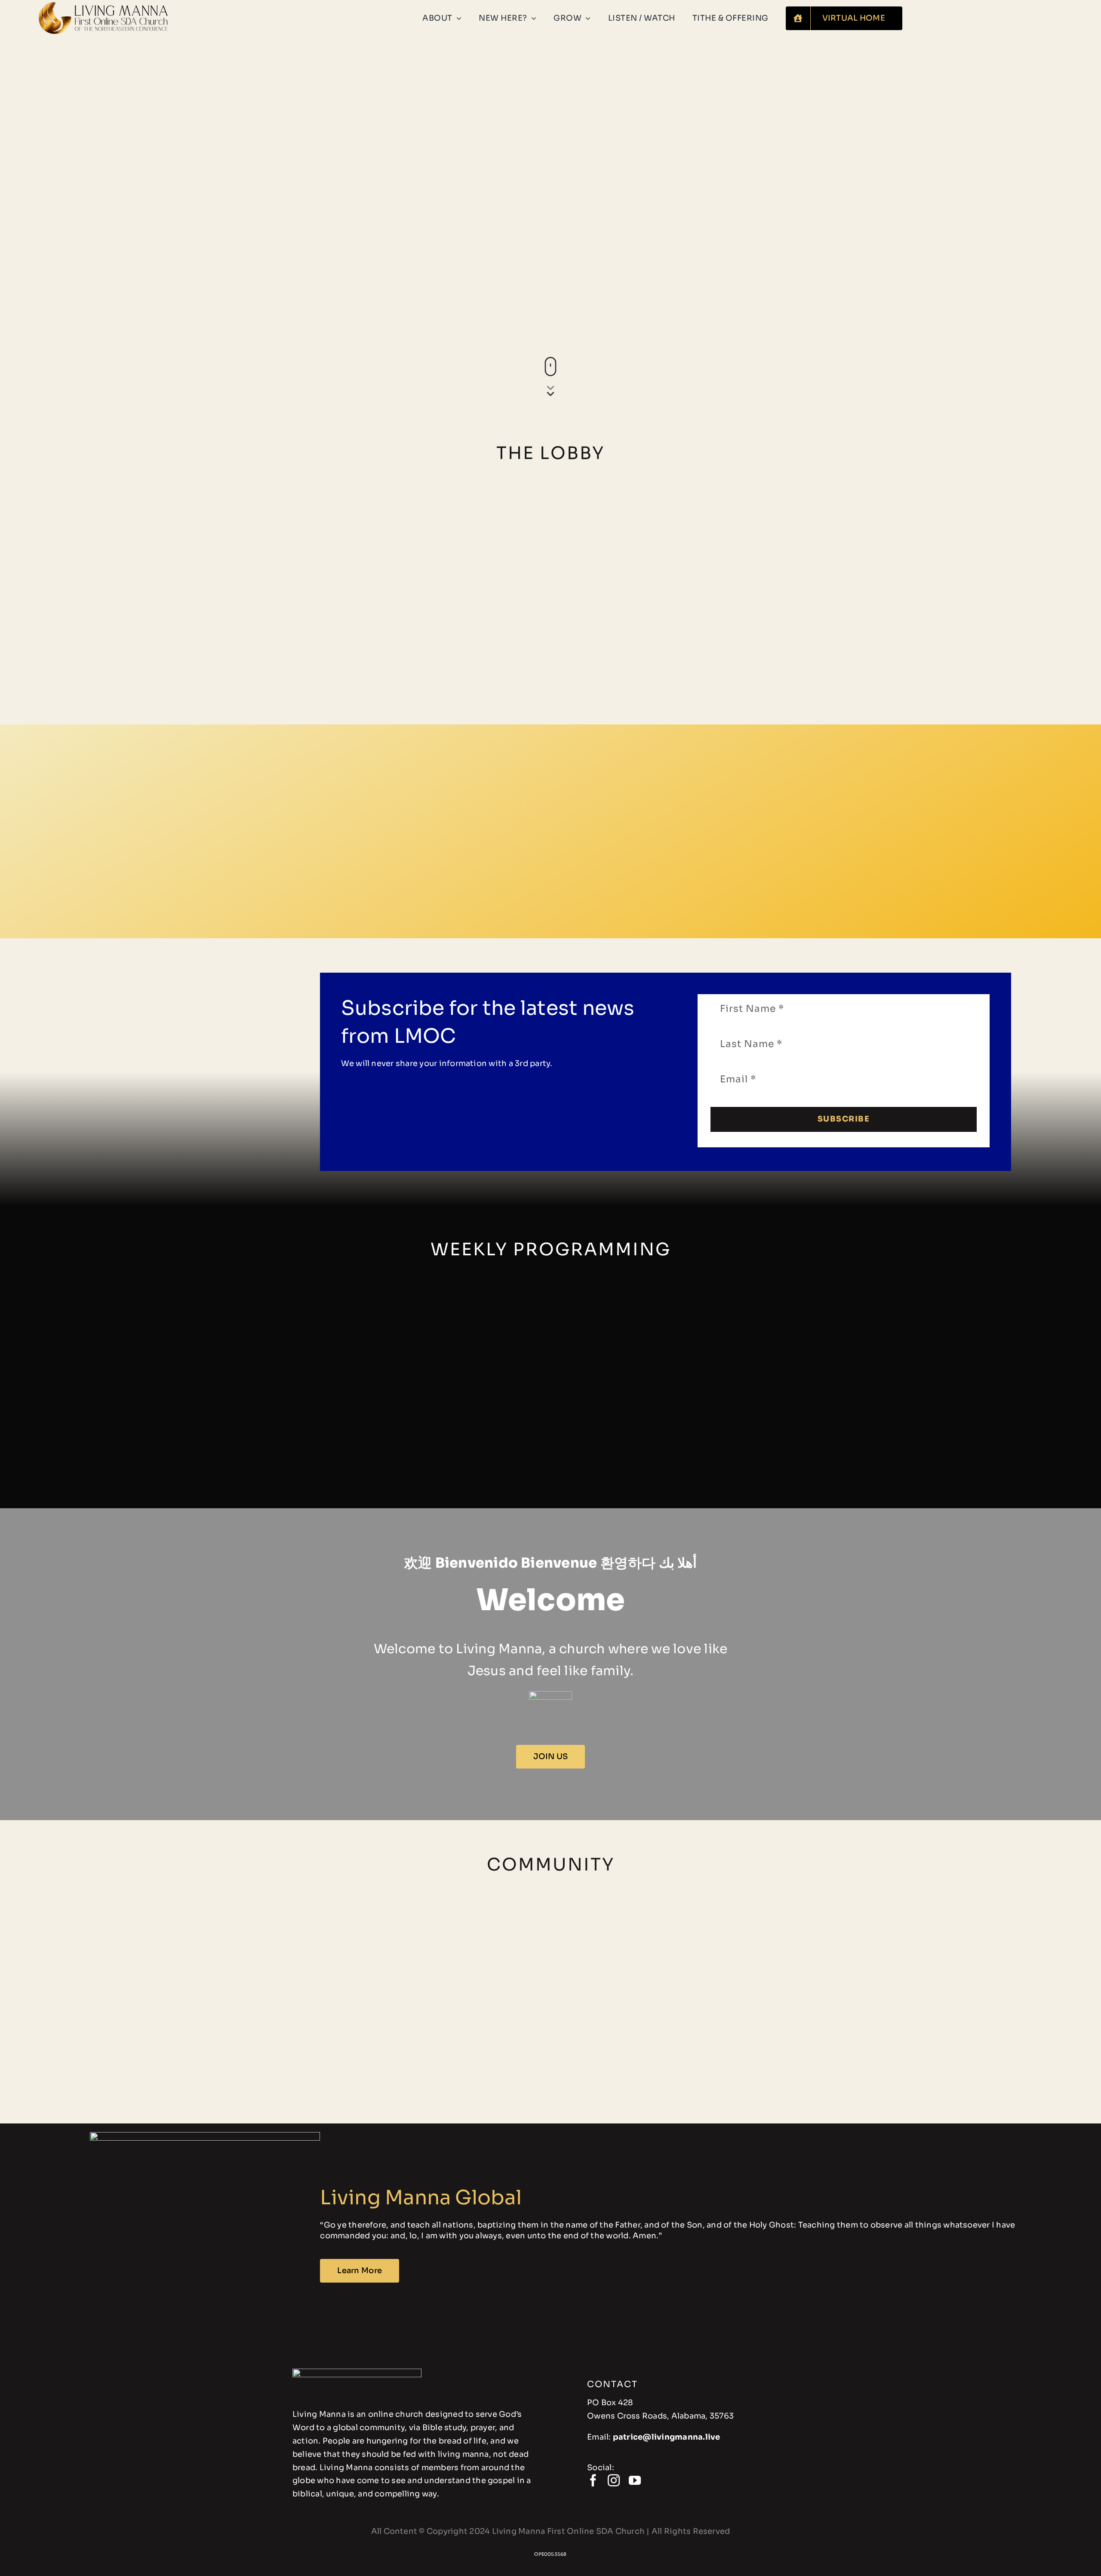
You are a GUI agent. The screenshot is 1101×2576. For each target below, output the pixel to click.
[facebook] (593, 2480)
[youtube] (635, 2480)
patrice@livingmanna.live (667, 2437)
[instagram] (614, 2480)
